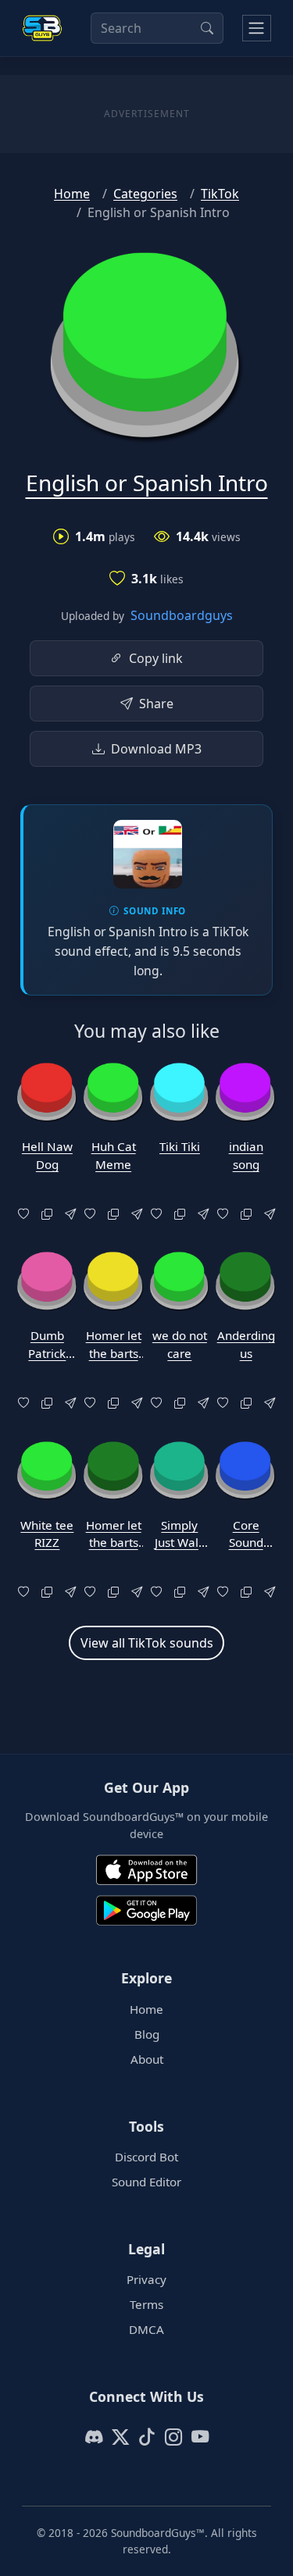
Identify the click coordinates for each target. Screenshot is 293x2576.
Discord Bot (146, 2157)
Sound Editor (146, 2182)
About (147, 2059)
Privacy (146, 2279)
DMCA (146, 2329)
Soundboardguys (182, 615)
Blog (147, 2034)
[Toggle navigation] (257, 28)
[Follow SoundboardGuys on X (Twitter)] (120, 2437)
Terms (146, 2304)
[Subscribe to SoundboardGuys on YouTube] (200, 2437)
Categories (145, 194)
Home (72, 194)
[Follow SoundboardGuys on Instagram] (173, 2437)
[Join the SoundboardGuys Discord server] (94, 2437)
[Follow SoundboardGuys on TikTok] (147, 2437)
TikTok (220, 194)
